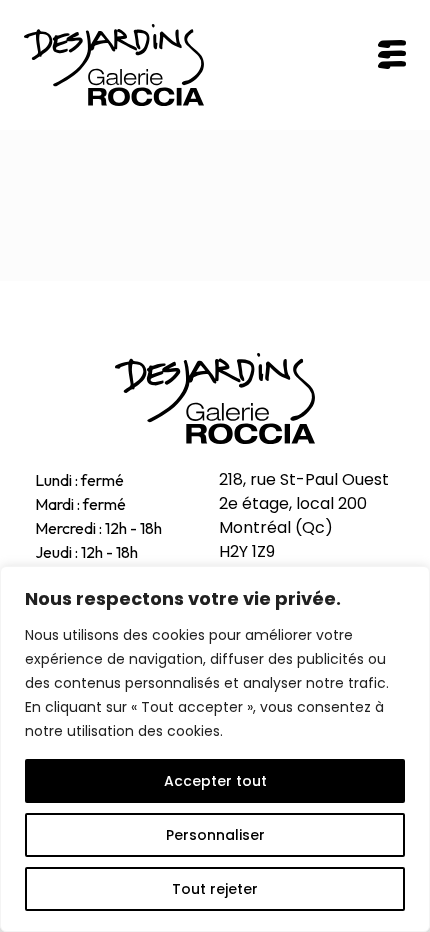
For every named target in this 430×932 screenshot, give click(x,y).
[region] (215, 749)
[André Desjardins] (215, 398)
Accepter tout (215, 781)
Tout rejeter (215, 889)
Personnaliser (215, 835)
